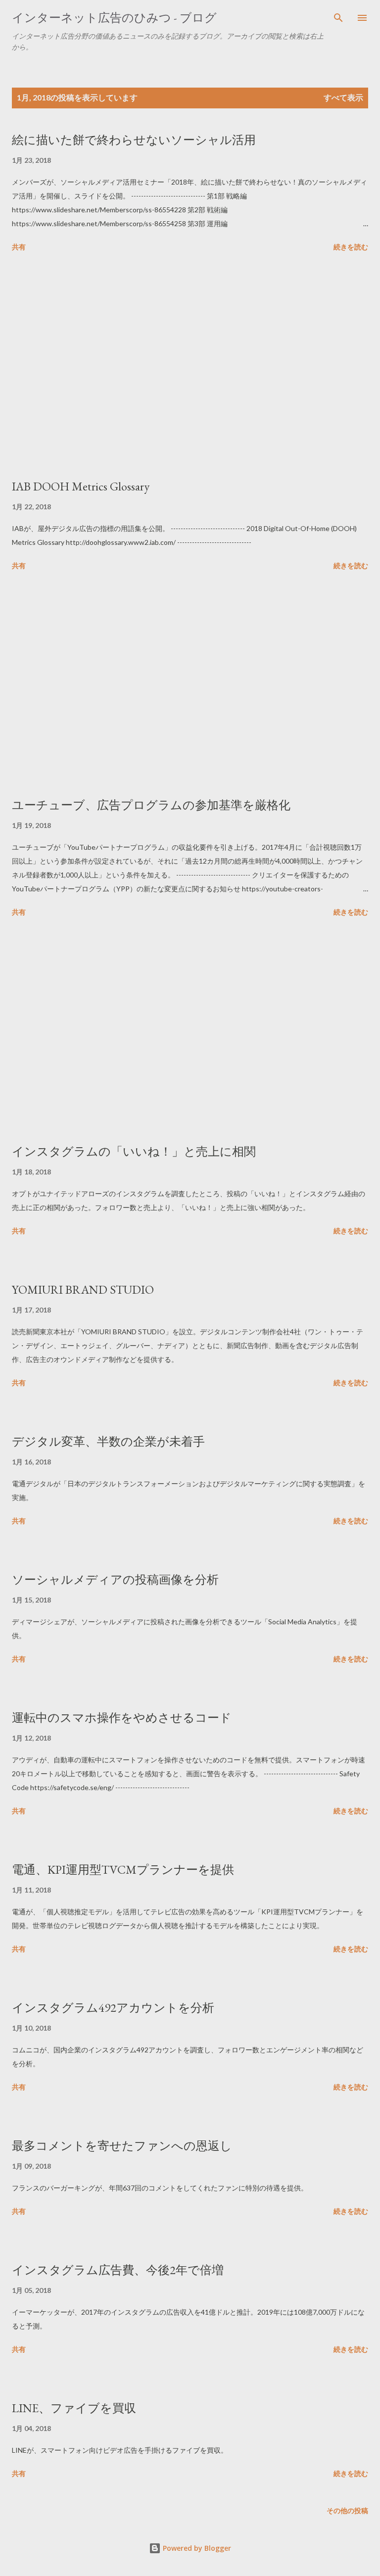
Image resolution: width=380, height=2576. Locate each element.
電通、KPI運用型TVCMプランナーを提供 (123, 1870)
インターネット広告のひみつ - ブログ (114, 18)
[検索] (338, 18)
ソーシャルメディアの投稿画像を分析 (115, 1580)
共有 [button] (19, 247)
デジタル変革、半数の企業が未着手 (108, 1441)
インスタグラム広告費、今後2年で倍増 (118, 2270)
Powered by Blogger (196, 2548)
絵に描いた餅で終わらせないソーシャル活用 (134, 140)
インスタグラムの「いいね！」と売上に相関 (134, 1151)
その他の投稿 (347, 2510)
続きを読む (351, 247)
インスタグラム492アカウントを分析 (113, 2008)
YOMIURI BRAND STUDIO (83, 1289)
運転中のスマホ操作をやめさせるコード (122, 1718)
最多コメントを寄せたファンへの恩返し (122, 2146)
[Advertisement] (190, 367)
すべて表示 (343, 97)
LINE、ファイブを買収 (74, 2408)
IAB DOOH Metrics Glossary (81, 486)
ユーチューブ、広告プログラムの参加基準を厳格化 (151, 805)
